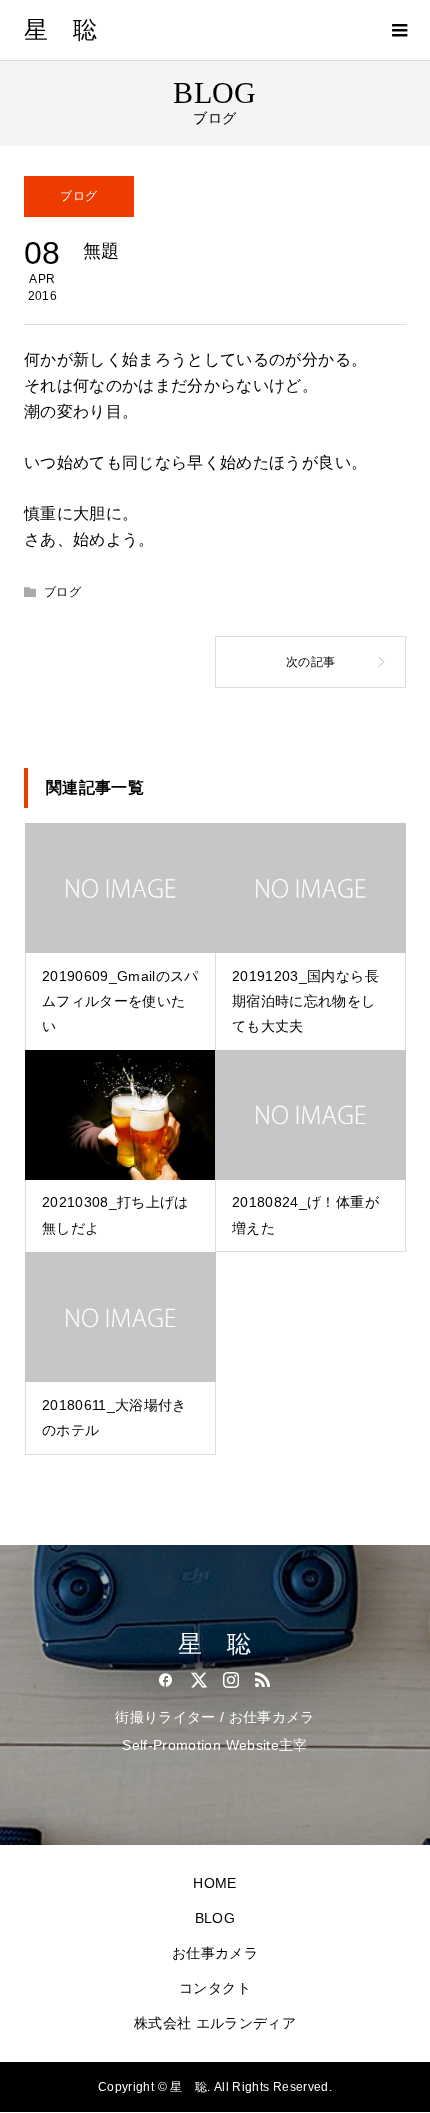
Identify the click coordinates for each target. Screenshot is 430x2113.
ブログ (78, 196)
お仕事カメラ (215, 1953)
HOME (214, 1883)
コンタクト (215, 1988)
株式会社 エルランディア (215, 2023)
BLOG (215, 1918)
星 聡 (60, 30)
